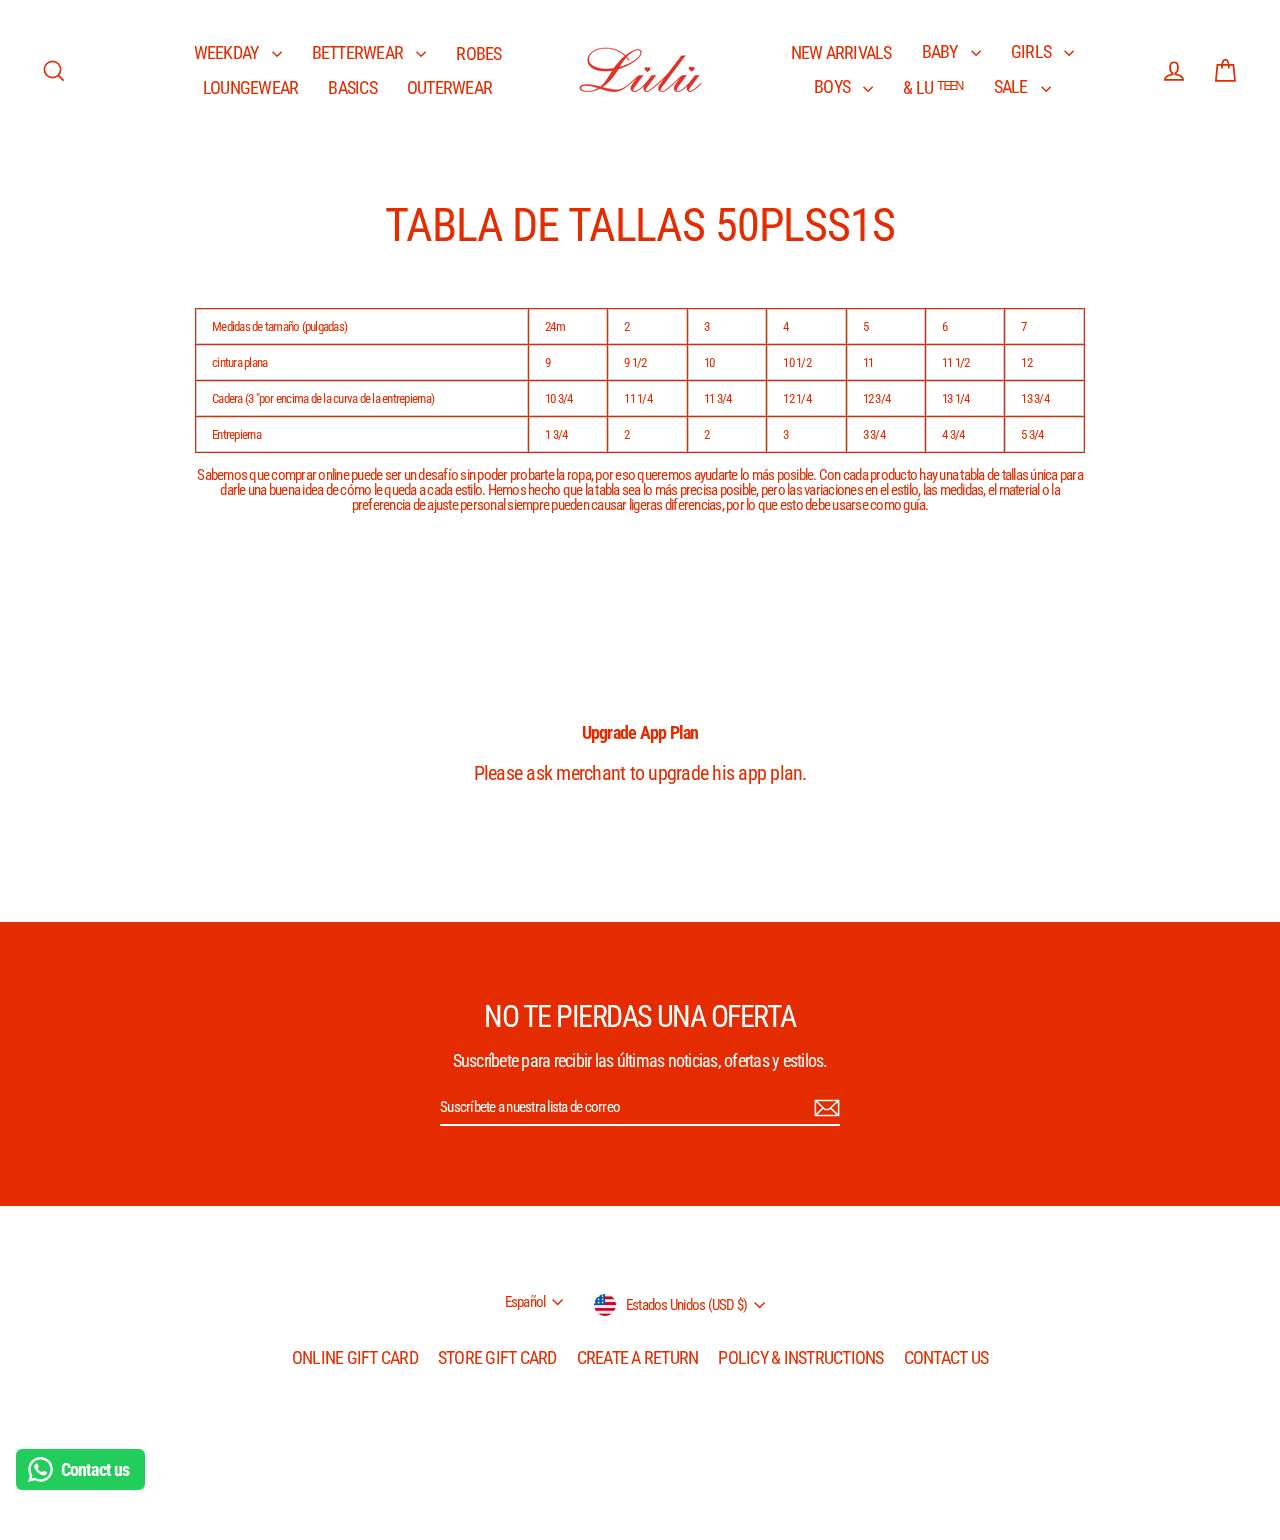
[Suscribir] (824, 1108)
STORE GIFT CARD (497, 1357)
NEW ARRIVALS (841, 52)
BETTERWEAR (359, 52)
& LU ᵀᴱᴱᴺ (933, 87)
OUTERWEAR (449, 87)
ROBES (478, 53)
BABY (941, 51)
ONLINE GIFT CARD (355, 1357)
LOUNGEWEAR (251, 87)
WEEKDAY (228, 52)
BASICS (352, 87)
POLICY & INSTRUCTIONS (800, 1357)
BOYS (833, 86)
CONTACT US (946, 1357)
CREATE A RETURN (638, 1357)
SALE (1012, 86)
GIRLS (1033, 51)
